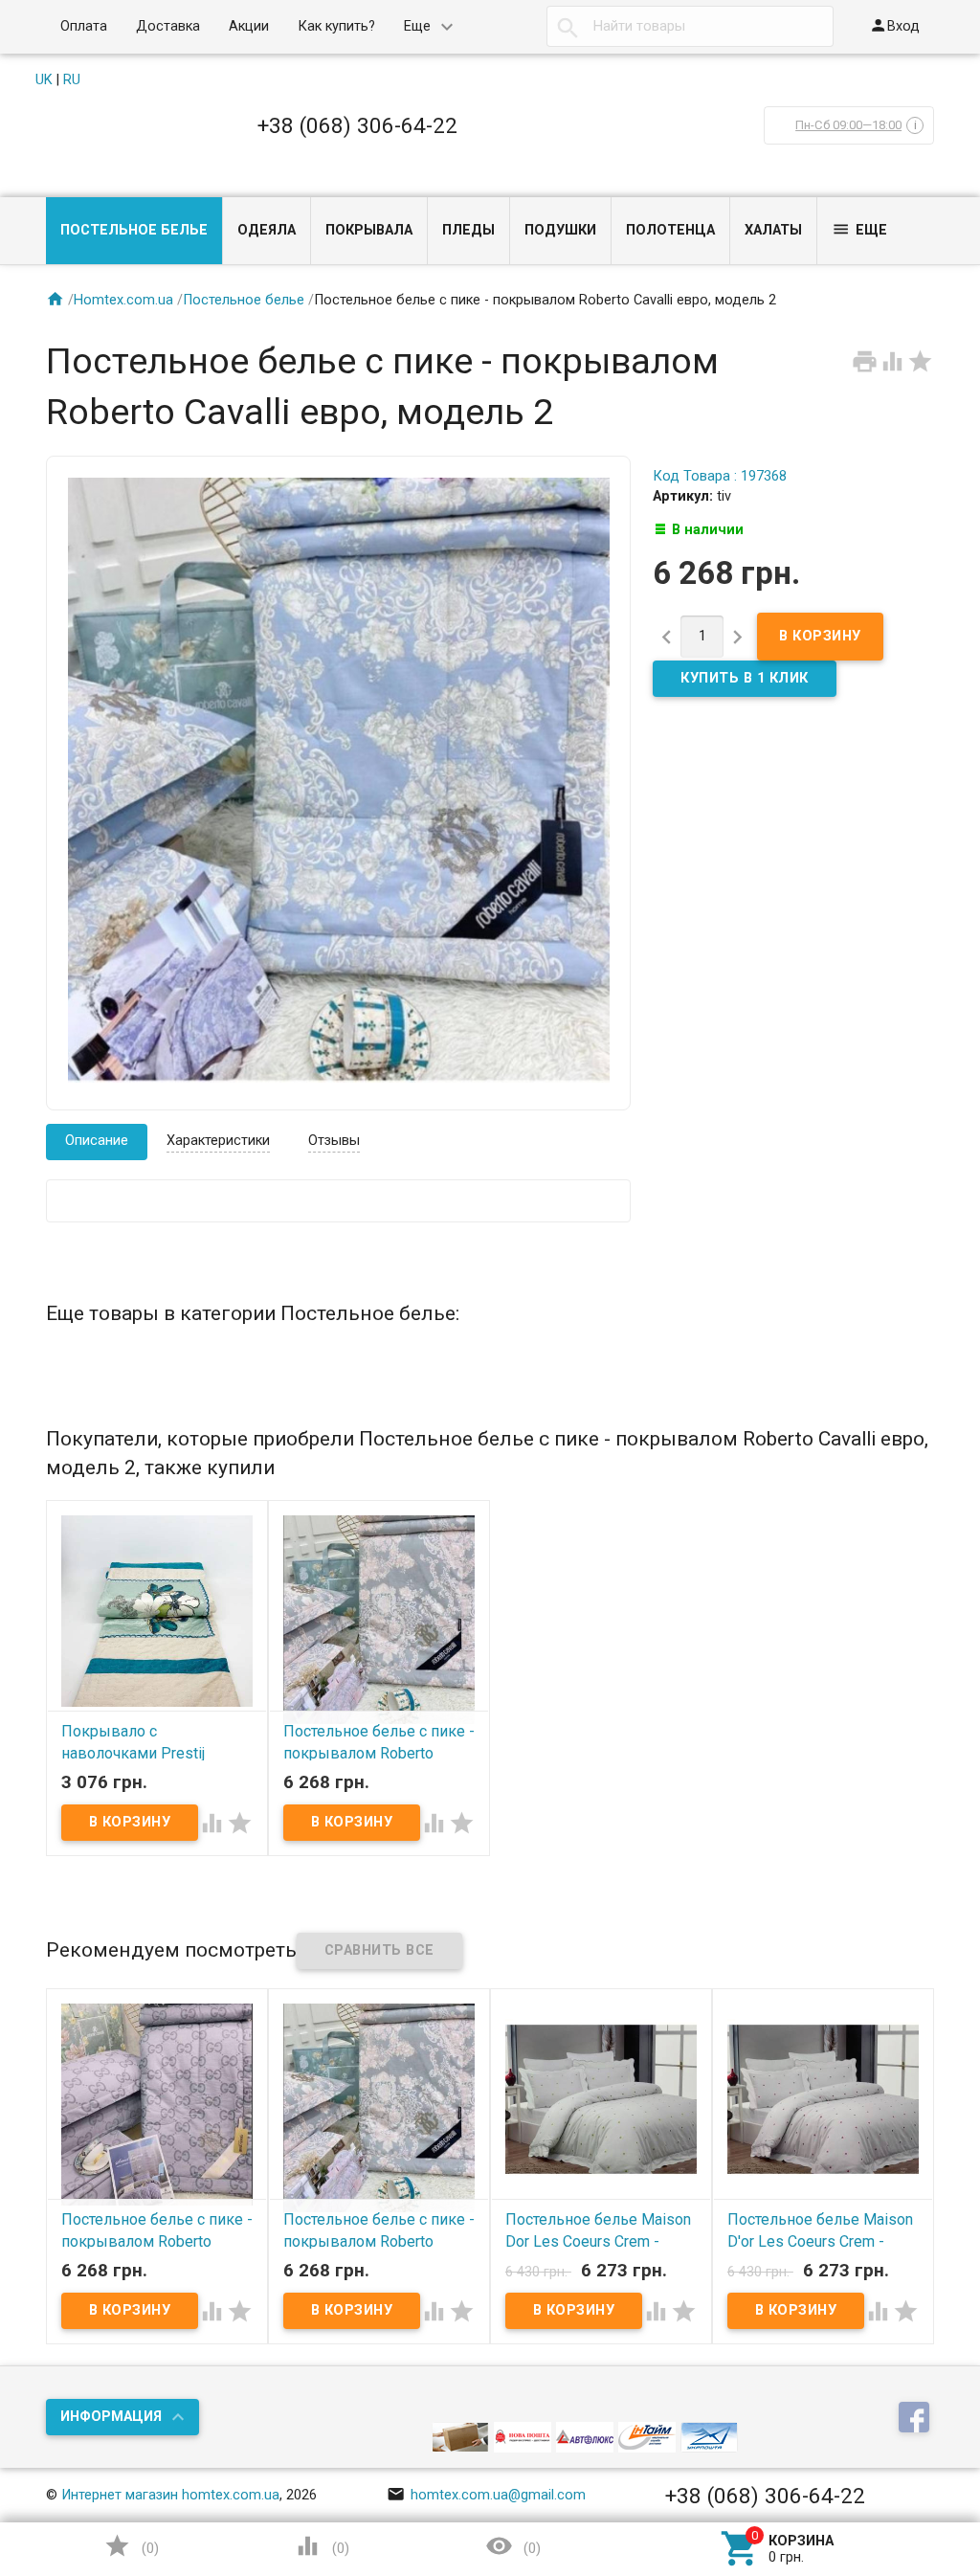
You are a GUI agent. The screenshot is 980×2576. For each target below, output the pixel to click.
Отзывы (334, 1141)
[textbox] (690, 27)
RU (72, 80)
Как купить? (336, 26)
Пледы (468, 230)
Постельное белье (134, 230)
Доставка (168, 26)
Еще (417, 26)
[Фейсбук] (916, 2419)
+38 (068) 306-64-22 (357, 125)
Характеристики (218, 1141)
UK (44, 80)
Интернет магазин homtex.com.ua (170, 2495)
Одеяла (267, 230)
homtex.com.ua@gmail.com (486, 2495)
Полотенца (670, 230)
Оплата (84, 26)
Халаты (773, 230)
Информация (111, 2417)
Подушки (560, 230)
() (131, 2546)
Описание (97, 1141)
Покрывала (369, 230)
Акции (249, 26)
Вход (894, 25)
